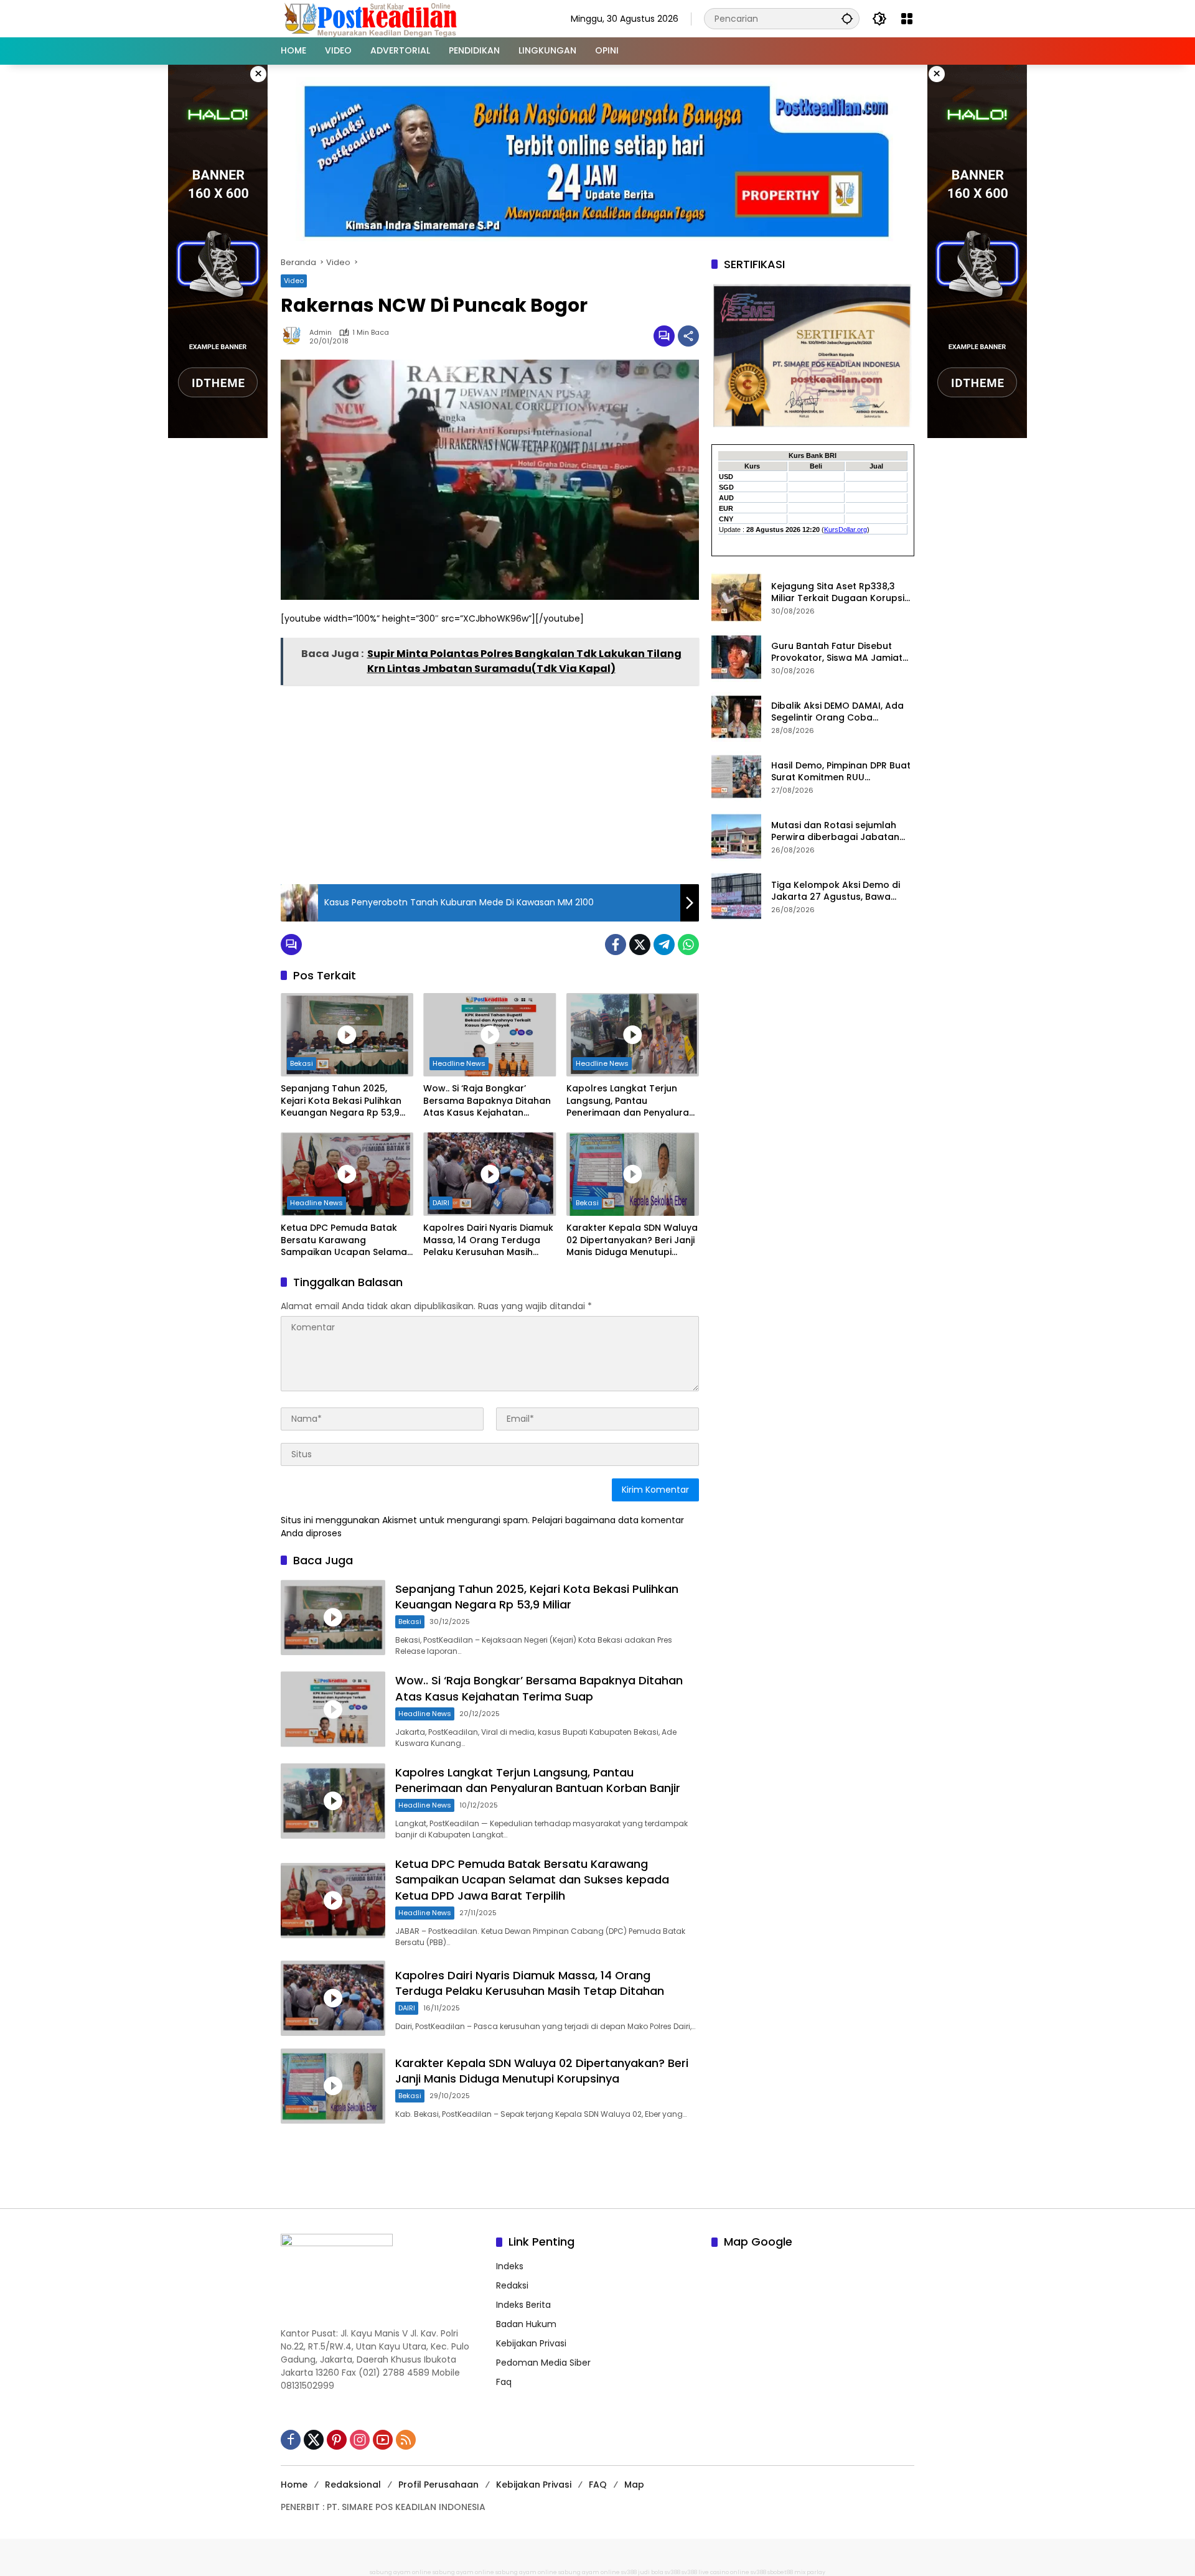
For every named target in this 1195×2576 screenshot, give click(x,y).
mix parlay (810, 2572)
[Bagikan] (688, 336)
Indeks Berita (523, 2305)
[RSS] (406, 2440)
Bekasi (302, 1063)
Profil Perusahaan (438, 2485)
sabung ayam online (401, 2572)
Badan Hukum (526, 2324)
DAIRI (441, 1203)
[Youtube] (383, 2440)
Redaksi (512, 2285)
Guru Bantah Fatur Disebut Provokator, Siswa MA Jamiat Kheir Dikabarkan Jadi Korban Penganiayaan (839, 652)
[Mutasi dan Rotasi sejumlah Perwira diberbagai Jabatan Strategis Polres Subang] (736, 836)
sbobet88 (780, 2572)
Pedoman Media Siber (543, 2363)
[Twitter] (640, 945)
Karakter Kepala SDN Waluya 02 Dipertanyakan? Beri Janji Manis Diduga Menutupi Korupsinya (632, 1240)
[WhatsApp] (688, 945)
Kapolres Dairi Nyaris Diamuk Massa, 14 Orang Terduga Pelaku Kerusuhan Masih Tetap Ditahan (488, 1240)
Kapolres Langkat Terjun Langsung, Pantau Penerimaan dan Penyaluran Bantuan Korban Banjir (630, 1101)
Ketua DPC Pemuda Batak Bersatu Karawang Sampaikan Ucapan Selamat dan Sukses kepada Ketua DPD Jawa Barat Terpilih (346, 1240)
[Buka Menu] (907, 19)
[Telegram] (664, 945)
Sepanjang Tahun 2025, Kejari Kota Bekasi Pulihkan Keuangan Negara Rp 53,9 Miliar (341, 1101)
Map (634, 2485)
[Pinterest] (337, 2440)
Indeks (510, 2266)
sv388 (629, 2572)
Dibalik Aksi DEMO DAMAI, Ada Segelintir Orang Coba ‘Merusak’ (837, 712)
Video (294, 281)
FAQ (598, 2485)
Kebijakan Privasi (531, 2343)
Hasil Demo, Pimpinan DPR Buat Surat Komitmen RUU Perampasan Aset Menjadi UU (841, 771)
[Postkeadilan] (373, 18)
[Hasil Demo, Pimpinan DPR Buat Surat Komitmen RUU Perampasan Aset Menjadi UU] (736, 777)
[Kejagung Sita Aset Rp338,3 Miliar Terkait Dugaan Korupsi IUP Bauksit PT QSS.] (736, 597)
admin (321, 333)
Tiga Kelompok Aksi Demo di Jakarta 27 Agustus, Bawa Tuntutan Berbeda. (836, 891)
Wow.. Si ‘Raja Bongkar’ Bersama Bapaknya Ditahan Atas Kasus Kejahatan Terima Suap (487, 1101)
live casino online (724, 2572)
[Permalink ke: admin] (295, 336)
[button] (847, 18)
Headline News (459, 1063)
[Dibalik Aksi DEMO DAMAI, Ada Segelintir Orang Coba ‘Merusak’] (736, 717)
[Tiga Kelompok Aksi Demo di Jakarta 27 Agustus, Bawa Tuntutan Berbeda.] (736, 896)
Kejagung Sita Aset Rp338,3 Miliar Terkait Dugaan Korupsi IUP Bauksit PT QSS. (838, 592)
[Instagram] (360, 2440)
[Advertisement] (490, 781)
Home (294, 2485)
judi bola (651, 2572)
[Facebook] (616, 945)
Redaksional (353, 2485)
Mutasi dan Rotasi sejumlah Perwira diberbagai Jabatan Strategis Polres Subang (835, 831)
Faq (504, 2382)
